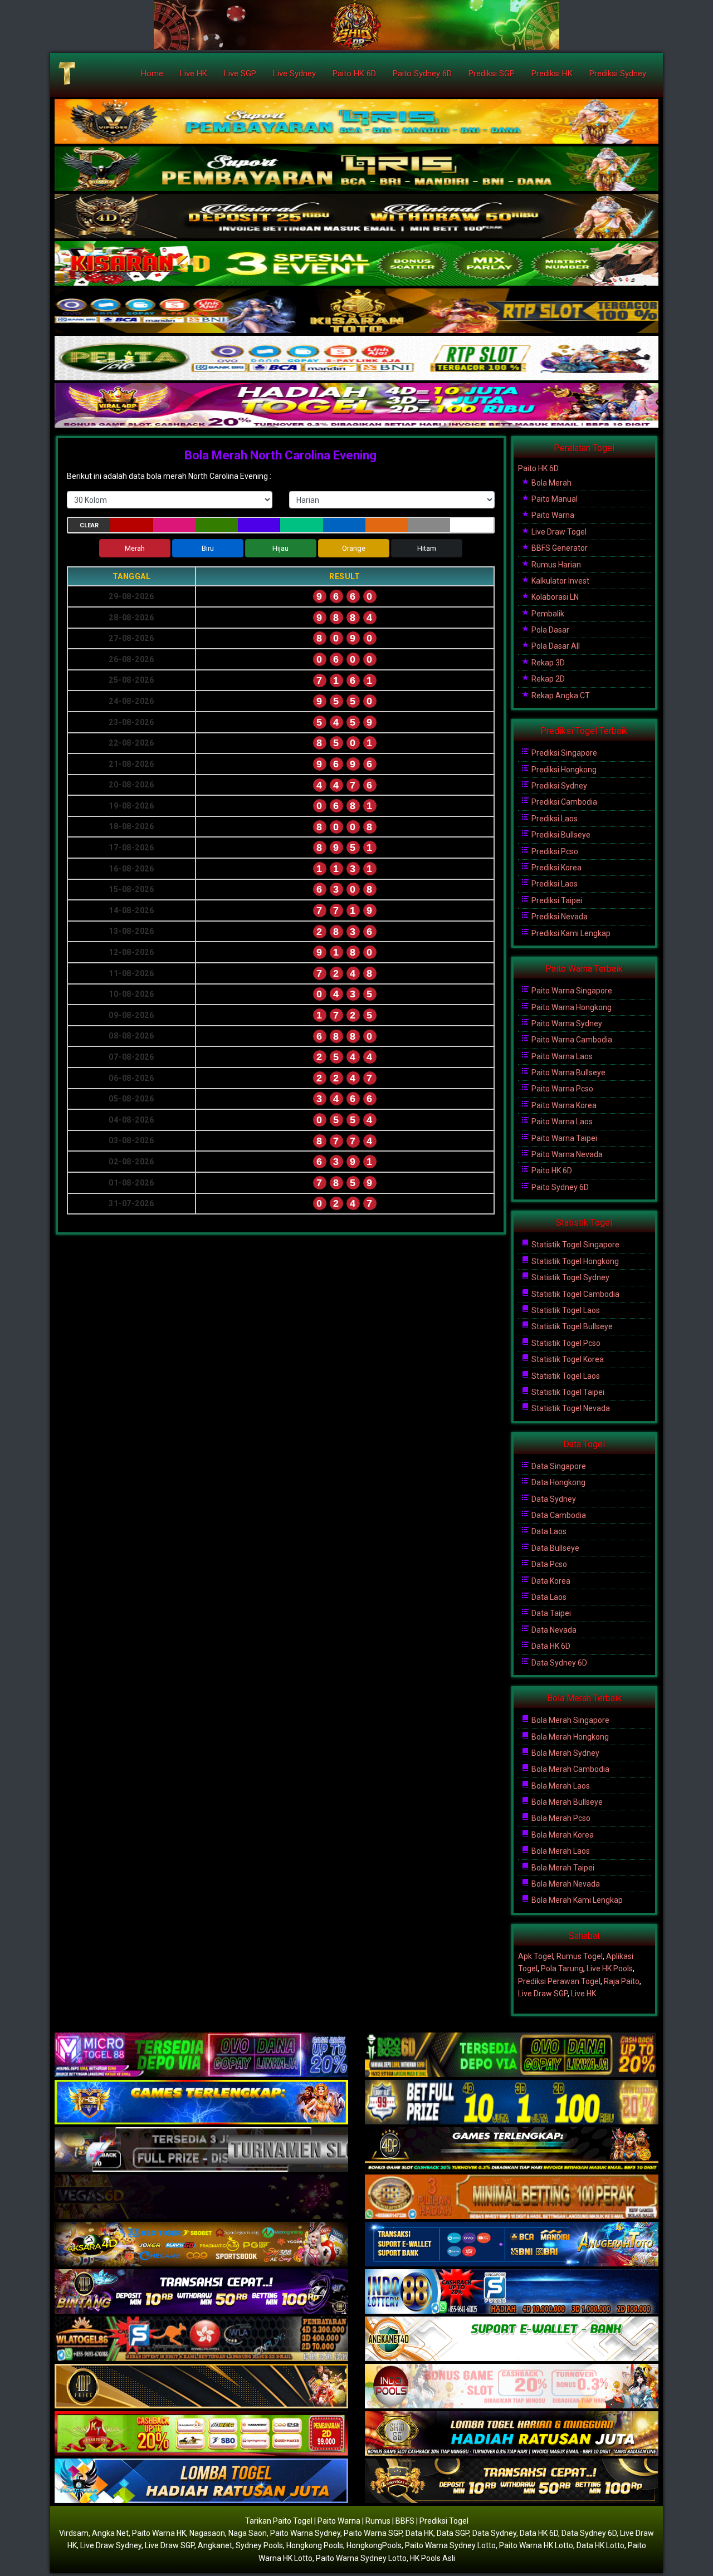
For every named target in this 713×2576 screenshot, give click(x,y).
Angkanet (215, 2545)
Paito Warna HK (159, 2533)
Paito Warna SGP (373, 2533)
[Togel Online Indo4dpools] (201, 2481)
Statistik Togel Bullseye (571, 1326)
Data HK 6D (550, 1646)
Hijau (280, 548)
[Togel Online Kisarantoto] (356, 311)
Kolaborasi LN (554, 597)
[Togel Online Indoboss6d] (512, 2055)
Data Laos (548, 1531)
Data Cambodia (558, 1515)
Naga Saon (248, 2533)
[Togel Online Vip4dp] (512, 2150)
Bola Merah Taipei (562, 1868)
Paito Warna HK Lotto (536, 2545)
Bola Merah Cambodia (570, 1769)
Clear (89, 525)
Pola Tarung (562, 1968)
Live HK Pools (610, 1968)
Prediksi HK (552, 74)
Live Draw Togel (558, 532)
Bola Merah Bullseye (566, 1802)
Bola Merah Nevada (565, 1884)
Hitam (427, 548)
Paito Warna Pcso (561, 1089)
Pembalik (547, 614)
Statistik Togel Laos (565, 1310)
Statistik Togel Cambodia (575, 1294)
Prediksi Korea (556, 868)
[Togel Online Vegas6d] (201, 2197)
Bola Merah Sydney (565, 1753)
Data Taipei (550, 1613)
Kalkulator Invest (560, 581)
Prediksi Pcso (554, 851)
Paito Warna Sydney (566, 1023)
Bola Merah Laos (560, 1786)
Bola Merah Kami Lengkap (576, 1900)
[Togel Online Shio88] (512, 2434)
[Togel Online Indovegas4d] (512, 2481)
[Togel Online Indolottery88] (512, 2292)
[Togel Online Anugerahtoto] (512, 2245)
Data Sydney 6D (558, 1663)
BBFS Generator (559, 548)
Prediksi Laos (554, 819)
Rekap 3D (547, 663)
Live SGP (240, 74)
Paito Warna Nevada (566, 1154)
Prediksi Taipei (556, 900)
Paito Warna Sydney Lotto (450, 2545)
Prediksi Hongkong (563, 770)
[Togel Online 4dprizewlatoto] (201, 2387)
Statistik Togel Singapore (575, 1245)
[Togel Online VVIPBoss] (356, 122)
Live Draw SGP (543, 1994)
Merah (135, 548)
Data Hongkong (558, 1482)
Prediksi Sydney (618, 74)
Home (152, 74)
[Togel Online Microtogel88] (201, 2055)
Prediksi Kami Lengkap (570, 933)
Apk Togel (536, 1956)
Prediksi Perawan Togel (559, 1981)
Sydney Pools (259, 2545)
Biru (208, 548)
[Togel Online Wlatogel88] (201, 2339)
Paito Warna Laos (561, 1056)
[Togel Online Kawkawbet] (201, 2150)
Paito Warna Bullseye (568, 1072)
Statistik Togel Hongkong (574, 1261)
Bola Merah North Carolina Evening (280, 455)
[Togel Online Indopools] (512, 2387)
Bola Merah (551, 483)
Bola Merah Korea (562, 1835)
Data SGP (453, 2533)
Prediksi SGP (492, 74)
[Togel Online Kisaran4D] (356, 264)
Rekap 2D (547, 679)
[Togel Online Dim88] (356, 169)
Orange (354, 548)
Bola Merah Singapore (570, 1720)
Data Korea (550, 1581)
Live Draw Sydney (111, 2545)
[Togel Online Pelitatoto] (356, 359)
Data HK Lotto (600, 2545)
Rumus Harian (555, 565)
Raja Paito (622, 1981)
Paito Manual (554, 499)
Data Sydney (553, 1499)
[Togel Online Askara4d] (201, 2245)
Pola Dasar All (555, 646)
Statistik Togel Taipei (567, 1392)
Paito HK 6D (354, 74)
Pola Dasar (550, 630)
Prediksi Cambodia (563, 802)
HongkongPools (374, 2545)
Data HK (419, 2533)
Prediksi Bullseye (560, 835)
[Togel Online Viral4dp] (356, 406)
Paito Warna (552, 515)
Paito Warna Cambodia (571, 1040)
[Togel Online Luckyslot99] (512, 2103)
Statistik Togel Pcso (565, 1343)
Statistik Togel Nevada (570, 1408)
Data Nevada (553, 1630)
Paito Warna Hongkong (571, 1007)
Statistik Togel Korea (567, 1359)
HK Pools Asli (433, 2558)
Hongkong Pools (315, 2545)
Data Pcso (548, 1564)
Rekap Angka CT (560, 696)
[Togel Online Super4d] (356, 217)
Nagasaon (207, 2533)
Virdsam (74, 2533)
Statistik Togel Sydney (570, 1277)
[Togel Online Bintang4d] (201, 2292)
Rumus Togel (580, 1956)
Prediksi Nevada (559, 917)
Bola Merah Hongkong (569, 1737)
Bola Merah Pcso (560, 1818)
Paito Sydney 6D (422, 74)
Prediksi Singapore (563, 753)
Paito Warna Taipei (563, 1138)
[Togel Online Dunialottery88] (512, 2197)
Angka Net (110, 2533)
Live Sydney (294, 74)
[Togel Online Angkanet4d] (512, 2339)
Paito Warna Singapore (571, 991)
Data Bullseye (555, 1548)
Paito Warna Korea (563, 1105)
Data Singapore (558, 1466)
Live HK (194, 74)
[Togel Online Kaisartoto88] (201, 2434)
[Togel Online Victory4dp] (201, 2103)
